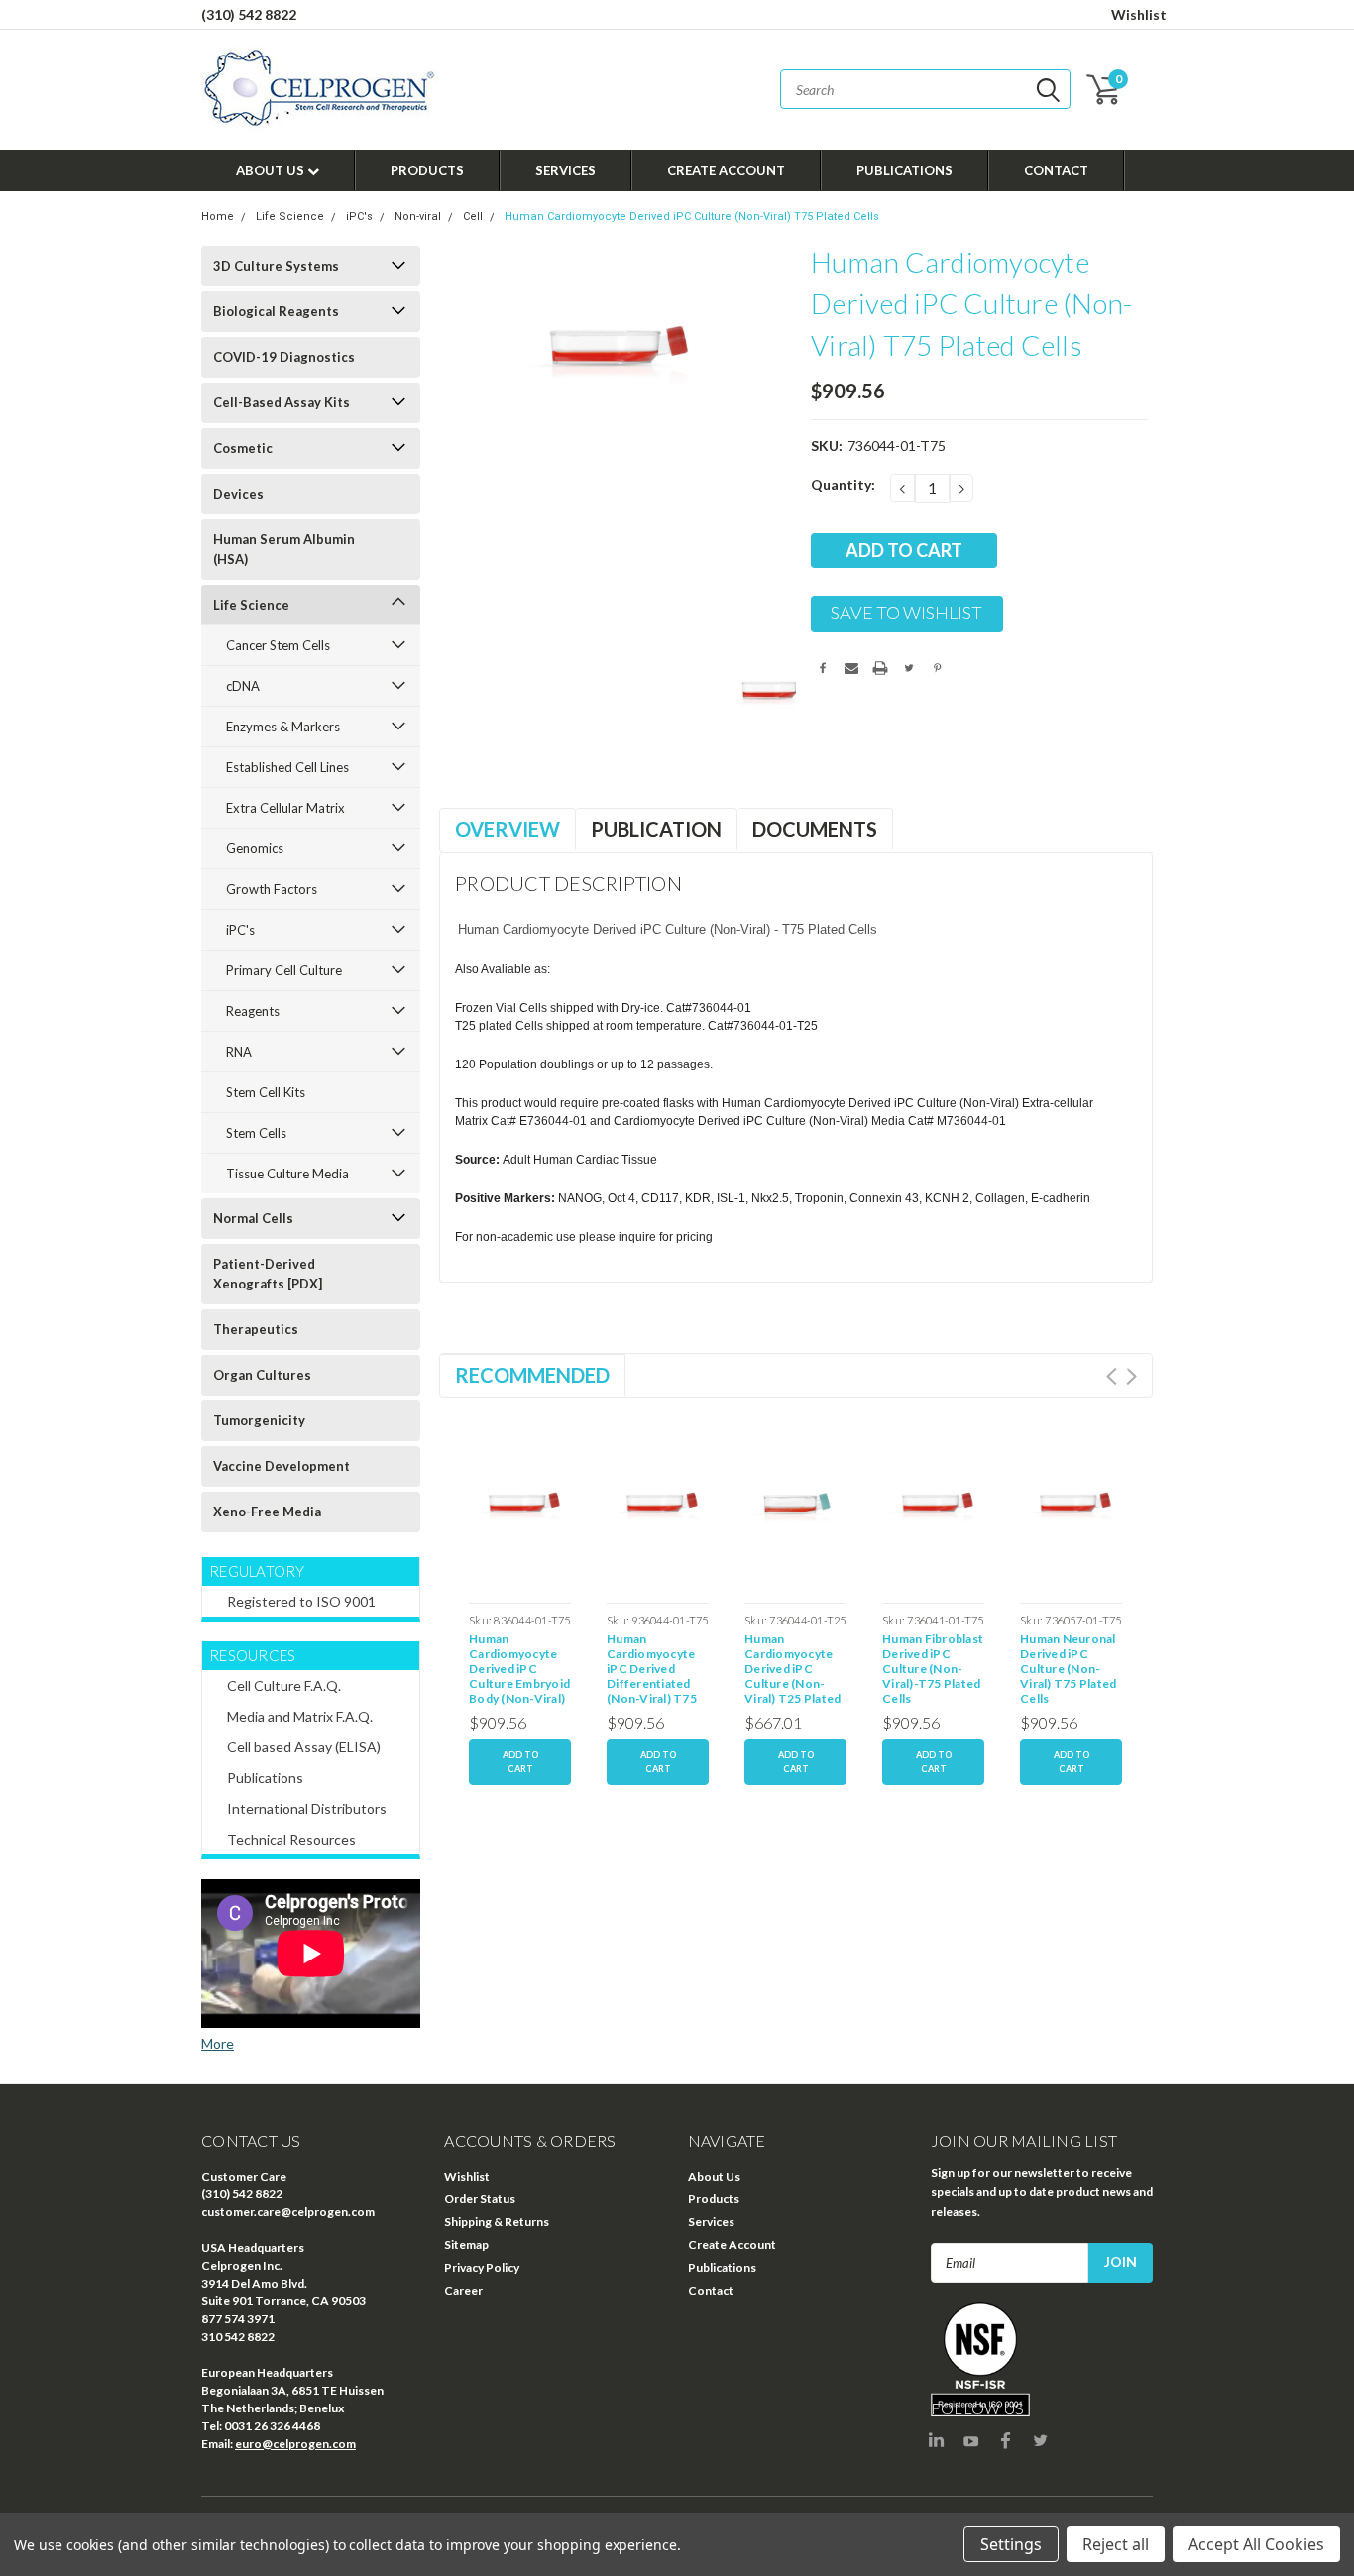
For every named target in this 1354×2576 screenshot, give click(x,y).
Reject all (1116, 2544)
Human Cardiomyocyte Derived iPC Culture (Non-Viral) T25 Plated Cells (792, 1671)
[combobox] (925, 89)
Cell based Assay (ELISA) (304, 1747)
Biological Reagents (276, 311)
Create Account (726, 170)
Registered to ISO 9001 (301, 1601)
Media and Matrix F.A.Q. (300, 1716)
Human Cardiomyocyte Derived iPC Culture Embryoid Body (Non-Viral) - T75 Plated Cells (520, 1671)
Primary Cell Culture (284, 970)
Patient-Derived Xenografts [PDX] (268, 1274)
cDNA (243, 686)
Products (427, 170)
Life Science (290, 217)
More (218, 2043)
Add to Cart (520, 1762)
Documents (815, 829)
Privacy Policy (482, 2267)
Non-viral (418, 217)
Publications (904, 170)
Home (218, 217)
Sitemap (466, 2244)
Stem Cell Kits (266, 1092)
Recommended (532, 1375)
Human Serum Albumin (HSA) (284, 549)
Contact (1056, 170)
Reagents (253, 1011)
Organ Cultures (262, 1375)
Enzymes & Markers (283, 727)
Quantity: (843, 484)
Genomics (255, 848)
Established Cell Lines (287, 767)
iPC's (359, 217)
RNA (239, 1052)
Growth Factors (272, 889)
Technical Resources (291, 1839)
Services (565, 170)
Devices (238, 494)
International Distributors (307, 1808)
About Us (272, 170)
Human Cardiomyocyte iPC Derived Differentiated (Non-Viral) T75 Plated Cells (652, 1671)
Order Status (480, 2199)
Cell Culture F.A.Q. (284, 1685)
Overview (508, 829)
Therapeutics (256, 1329)
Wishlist (1139, 14)
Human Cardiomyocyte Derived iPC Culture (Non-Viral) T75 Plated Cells (692, 217)
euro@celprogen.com (295, 2444)
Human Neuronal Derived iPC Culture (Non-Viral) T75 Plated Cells (1068, 1669)
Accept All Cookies (1256, 2544)
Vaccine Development (282, 1466)
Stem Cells (256, 1133)
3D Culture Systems (276, 266)
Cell (473, 217)
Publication (656, 829)
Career (463, 2290)
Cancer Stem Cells (278, 645)
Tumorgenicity (259, 1420)
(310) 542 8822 (249, 14)
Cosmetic (243, 448)
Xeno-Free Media (267, 1512)
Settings (1011, 2544)
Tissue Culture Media (287, 1174)
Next (1131, 1376)
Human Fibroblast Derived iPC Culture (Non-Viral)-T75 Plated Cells (933, 1669)
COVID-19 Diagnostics (284, 357)
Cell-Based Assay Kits (282, 402)
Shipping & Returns (497, 2222)
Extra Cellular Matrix (285, 808)
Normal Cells (253, 1218)
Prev (1112, 1376)
